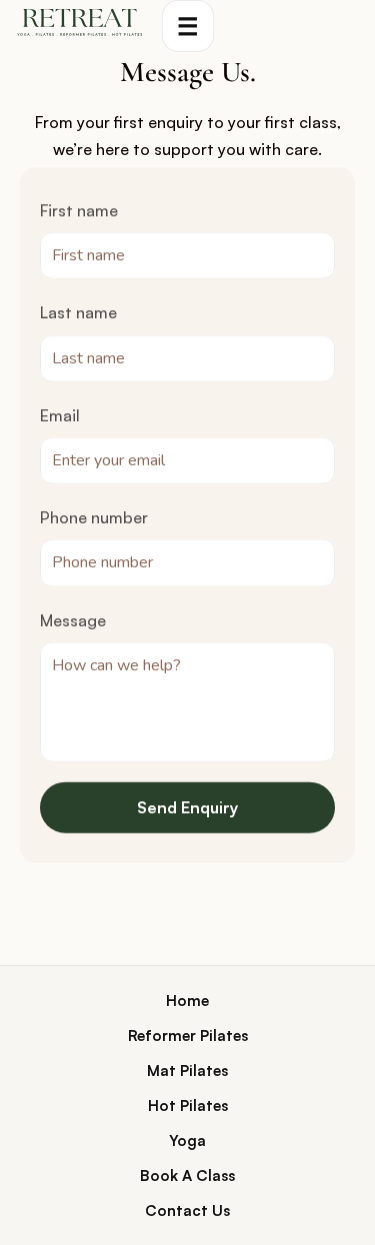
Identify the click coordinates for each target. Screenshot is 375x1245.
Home (187, 1000)
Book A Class (187, 1175)
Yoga (187, 1140)
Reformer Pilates (188, 1035)
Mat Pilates (187, 1070)
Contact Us (187, 1210)
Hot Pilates (188, 1105)
